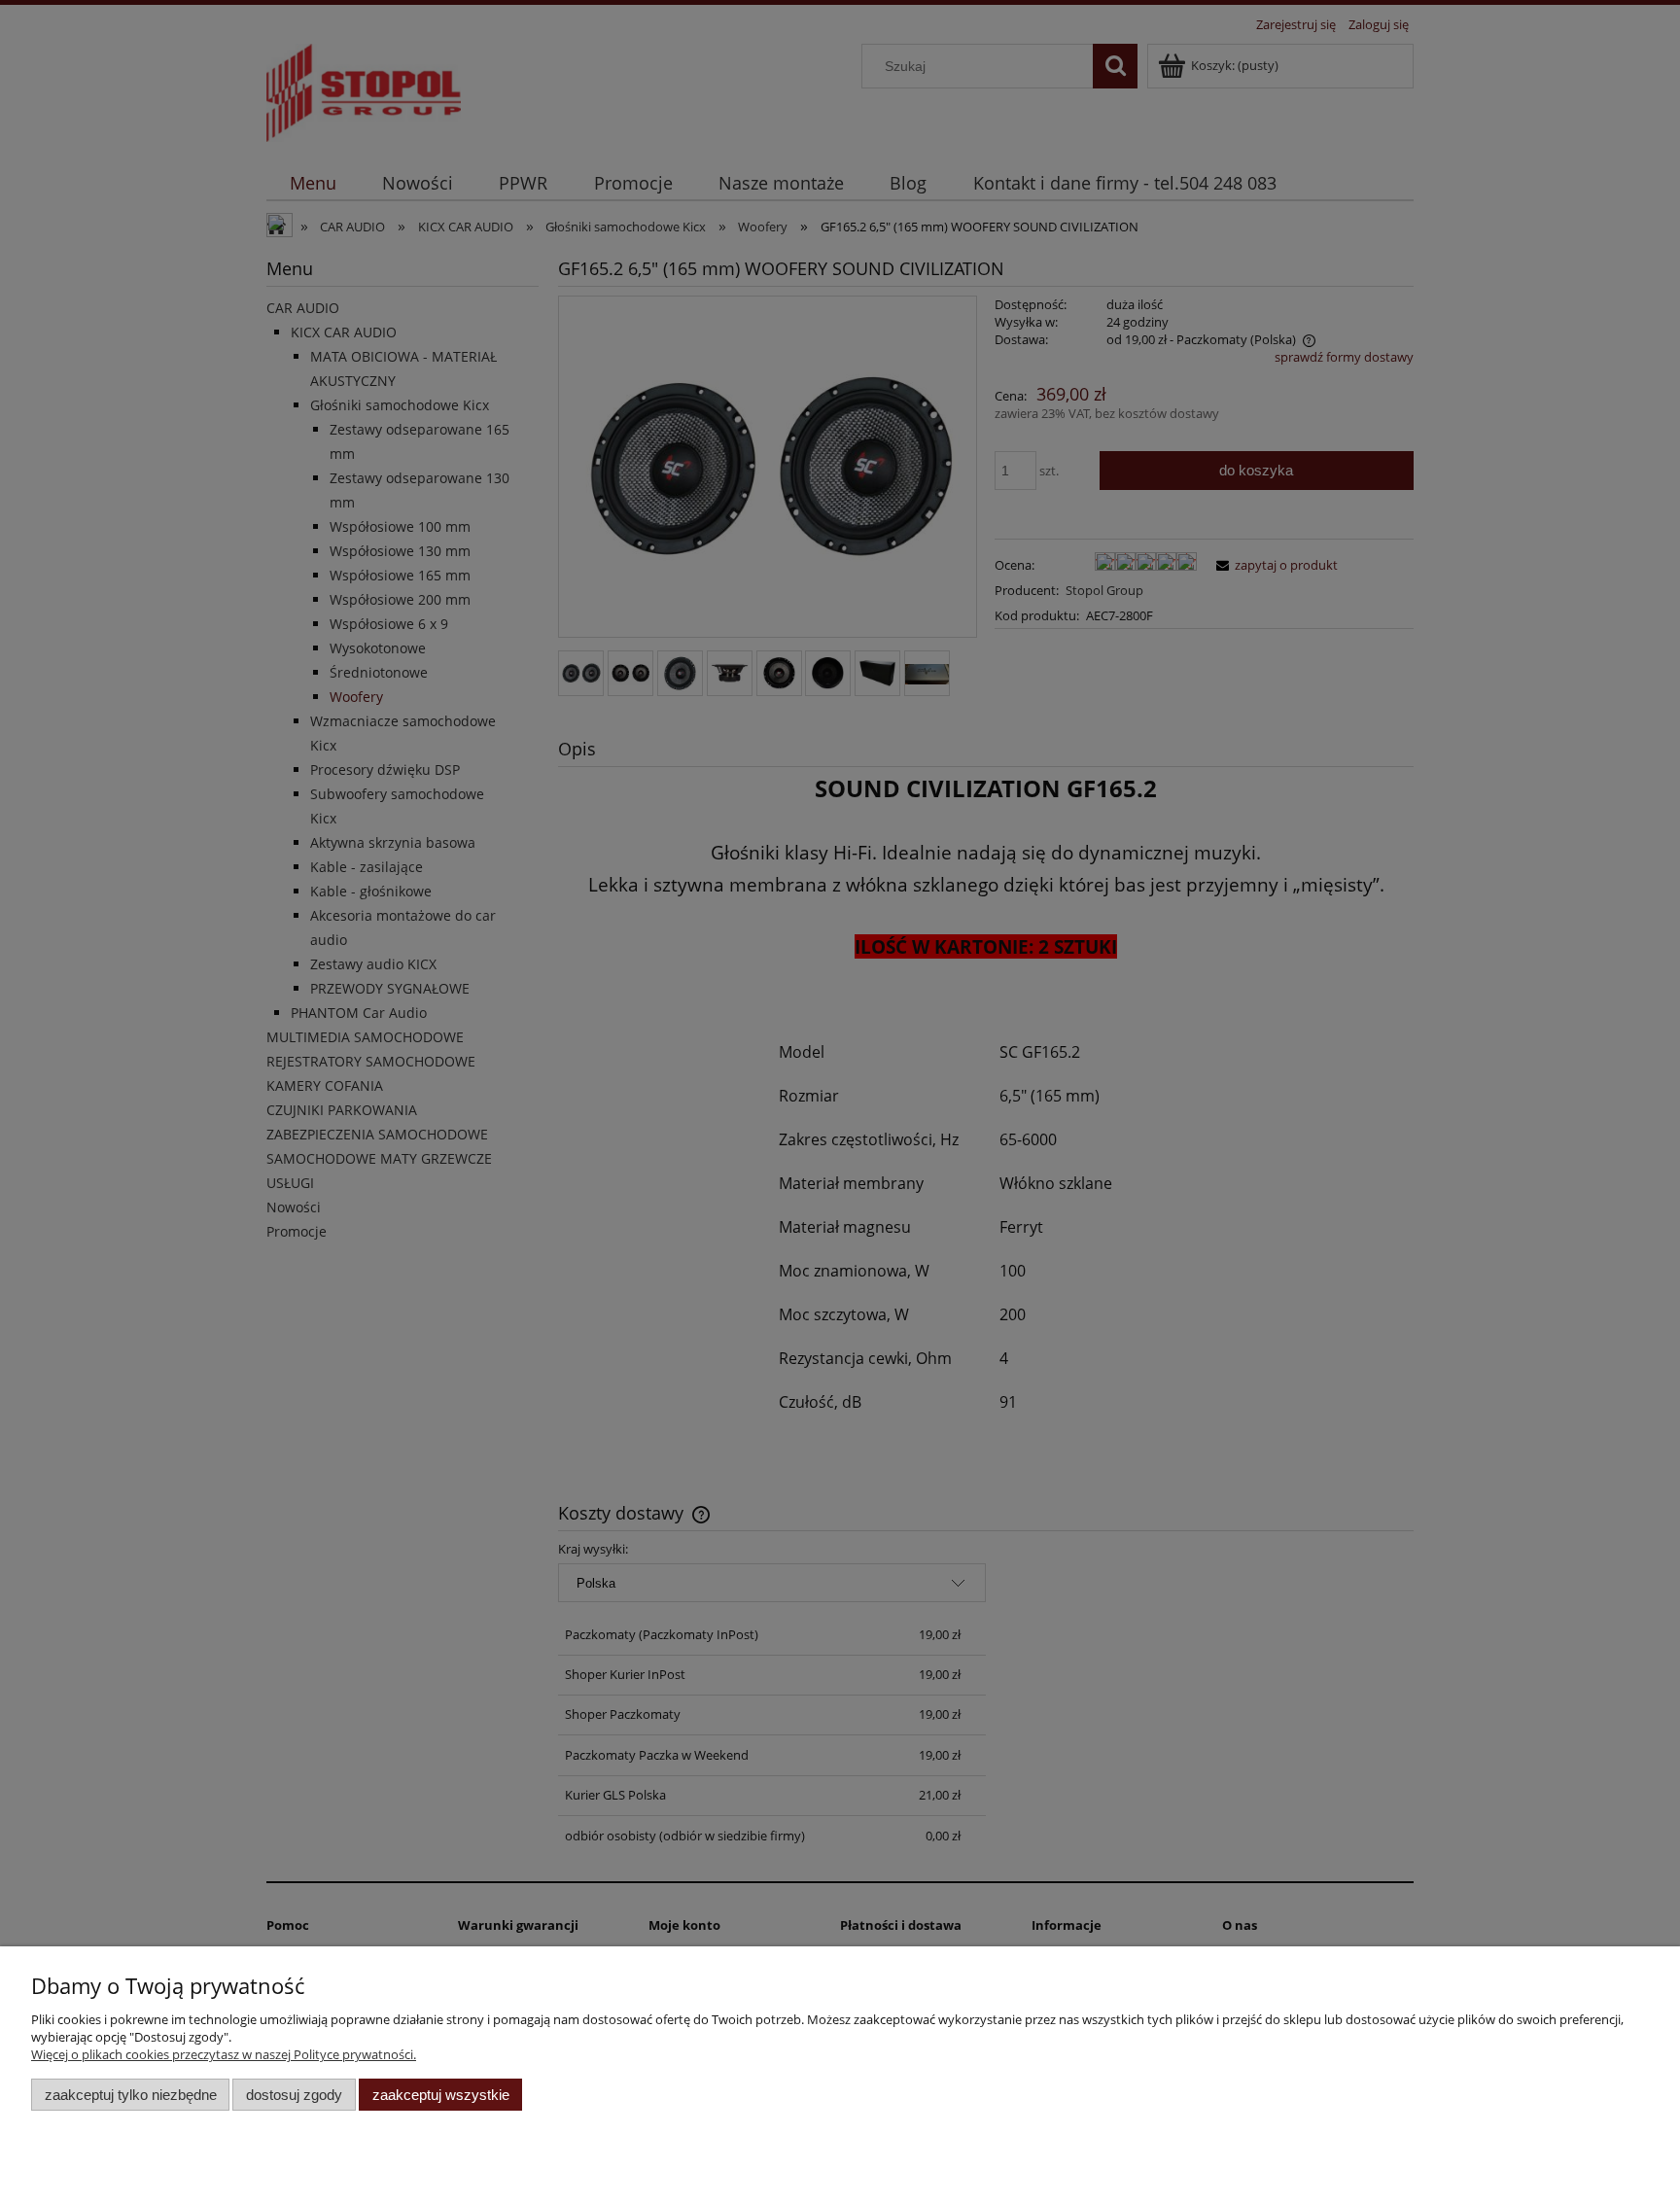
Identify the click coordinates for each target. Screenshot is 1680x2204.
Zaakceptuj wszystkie (441, 2095)
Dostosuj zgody (294, 2095)
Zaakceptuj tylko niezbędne (131, 2095)
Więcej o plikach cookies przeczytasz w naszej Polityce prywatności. (224, 2054)
